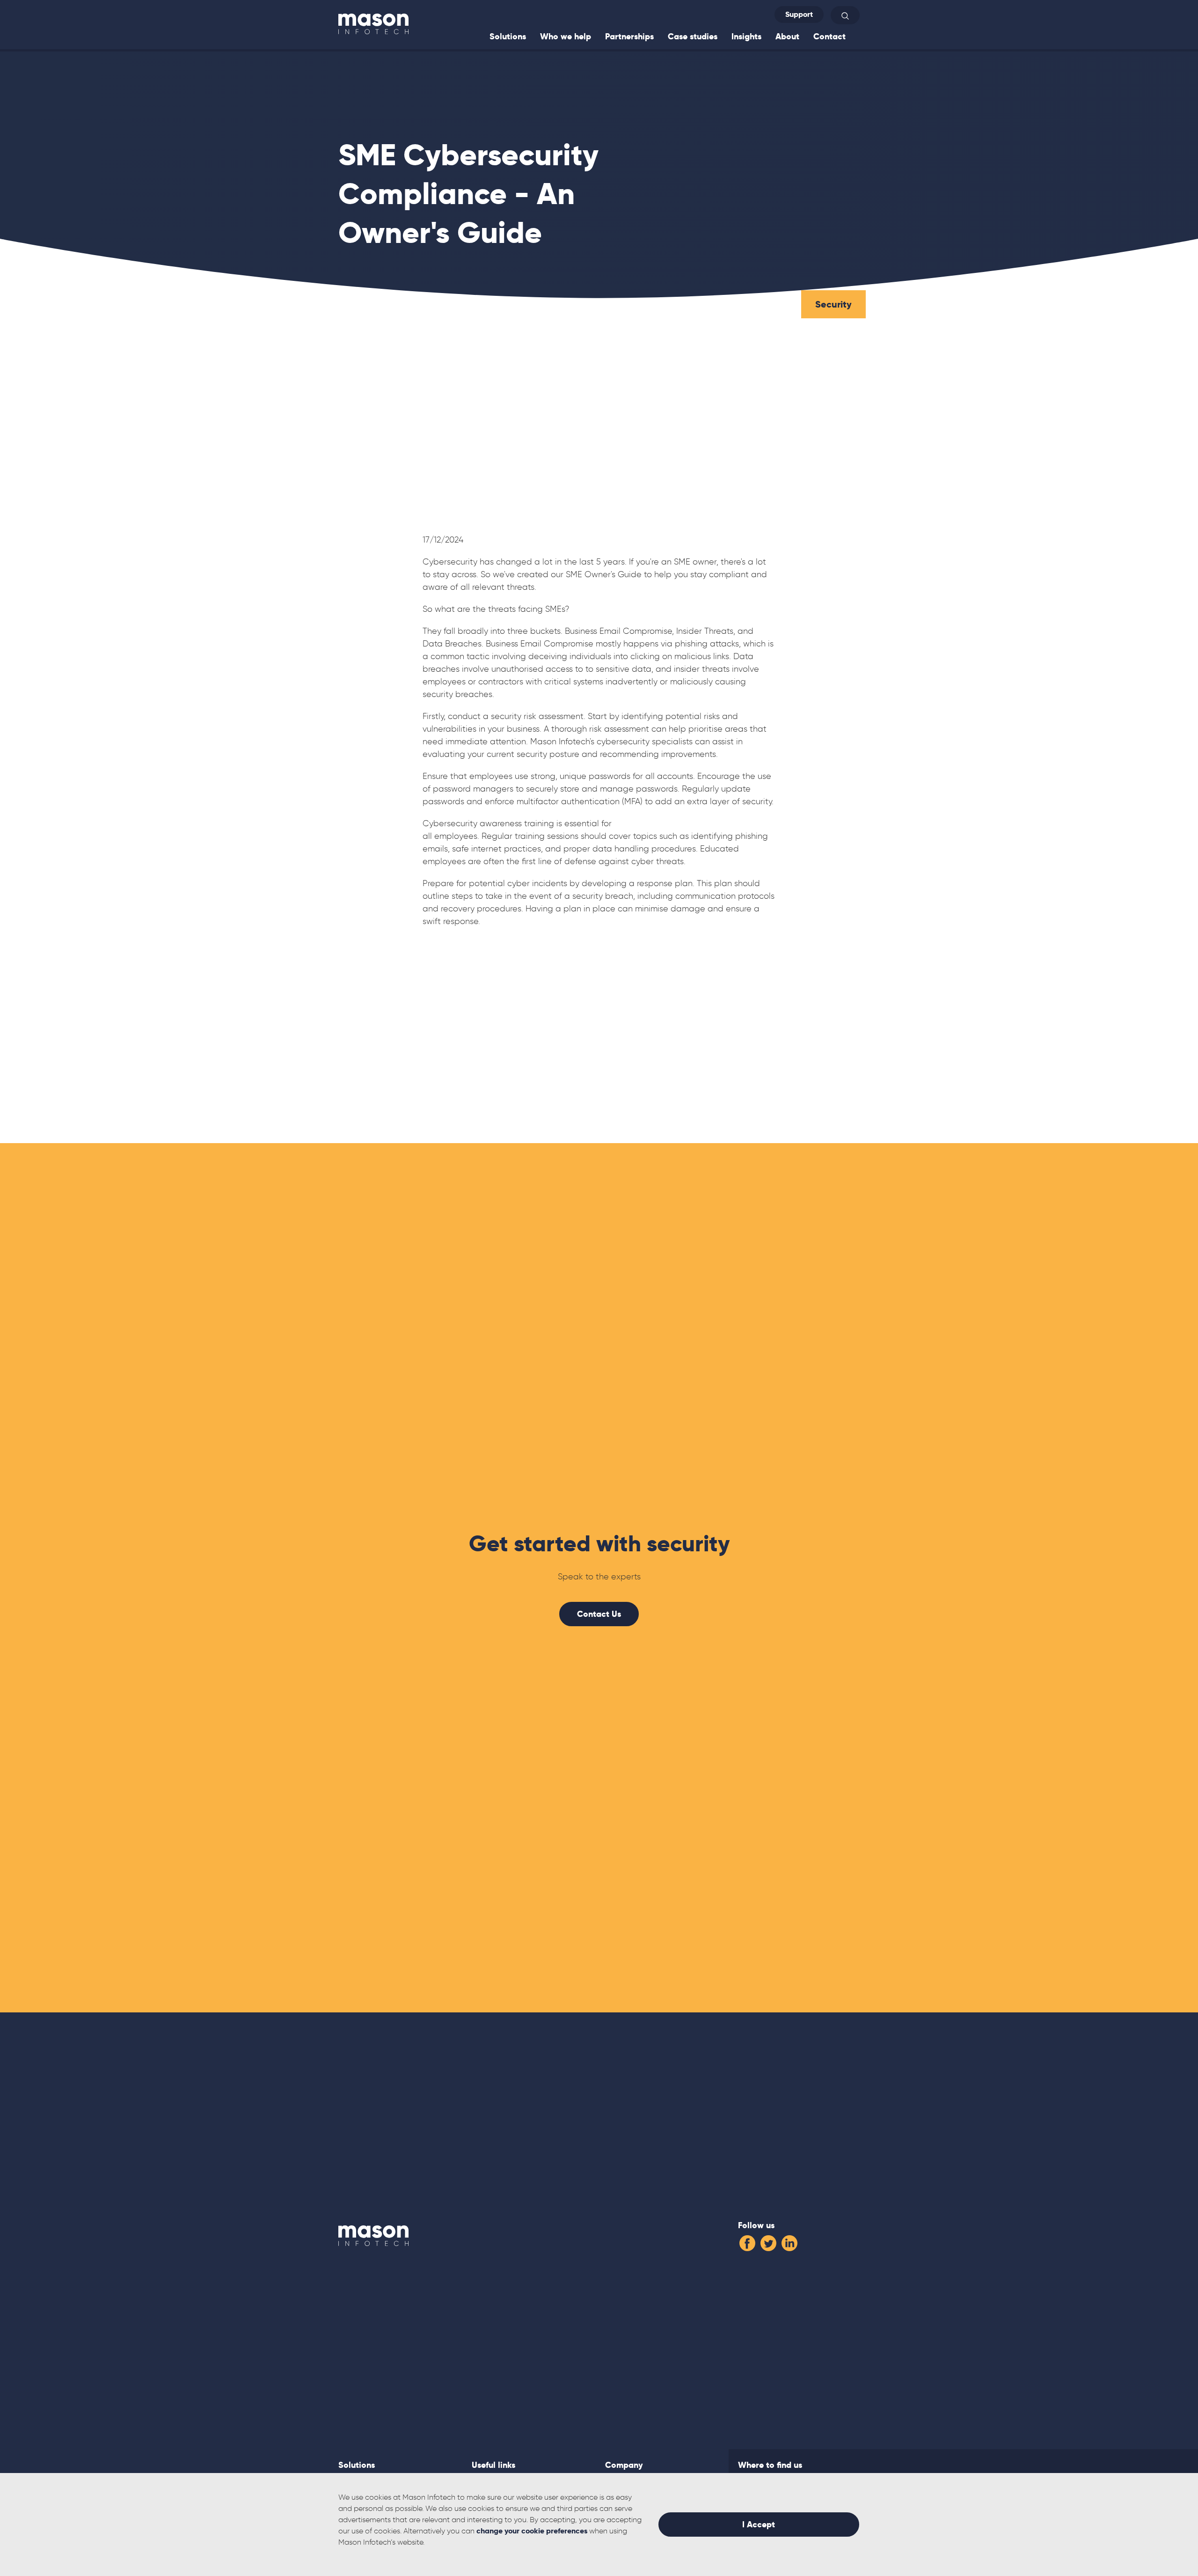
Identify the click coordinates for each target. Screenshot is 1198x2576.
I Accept (759, 2524)
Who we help (566, 36)
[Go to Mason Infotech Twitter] (768, 2241)
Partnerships (629, 36)
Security (833, 304)
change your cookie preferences (532, 2531)
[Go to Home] (373, 23)
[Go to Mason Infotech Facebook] (747, 2241)
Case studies (693, 36)
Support (799, 14)
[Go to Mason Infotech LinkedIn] (789, 2241)
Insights (746, 36)
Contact (829, 36)
